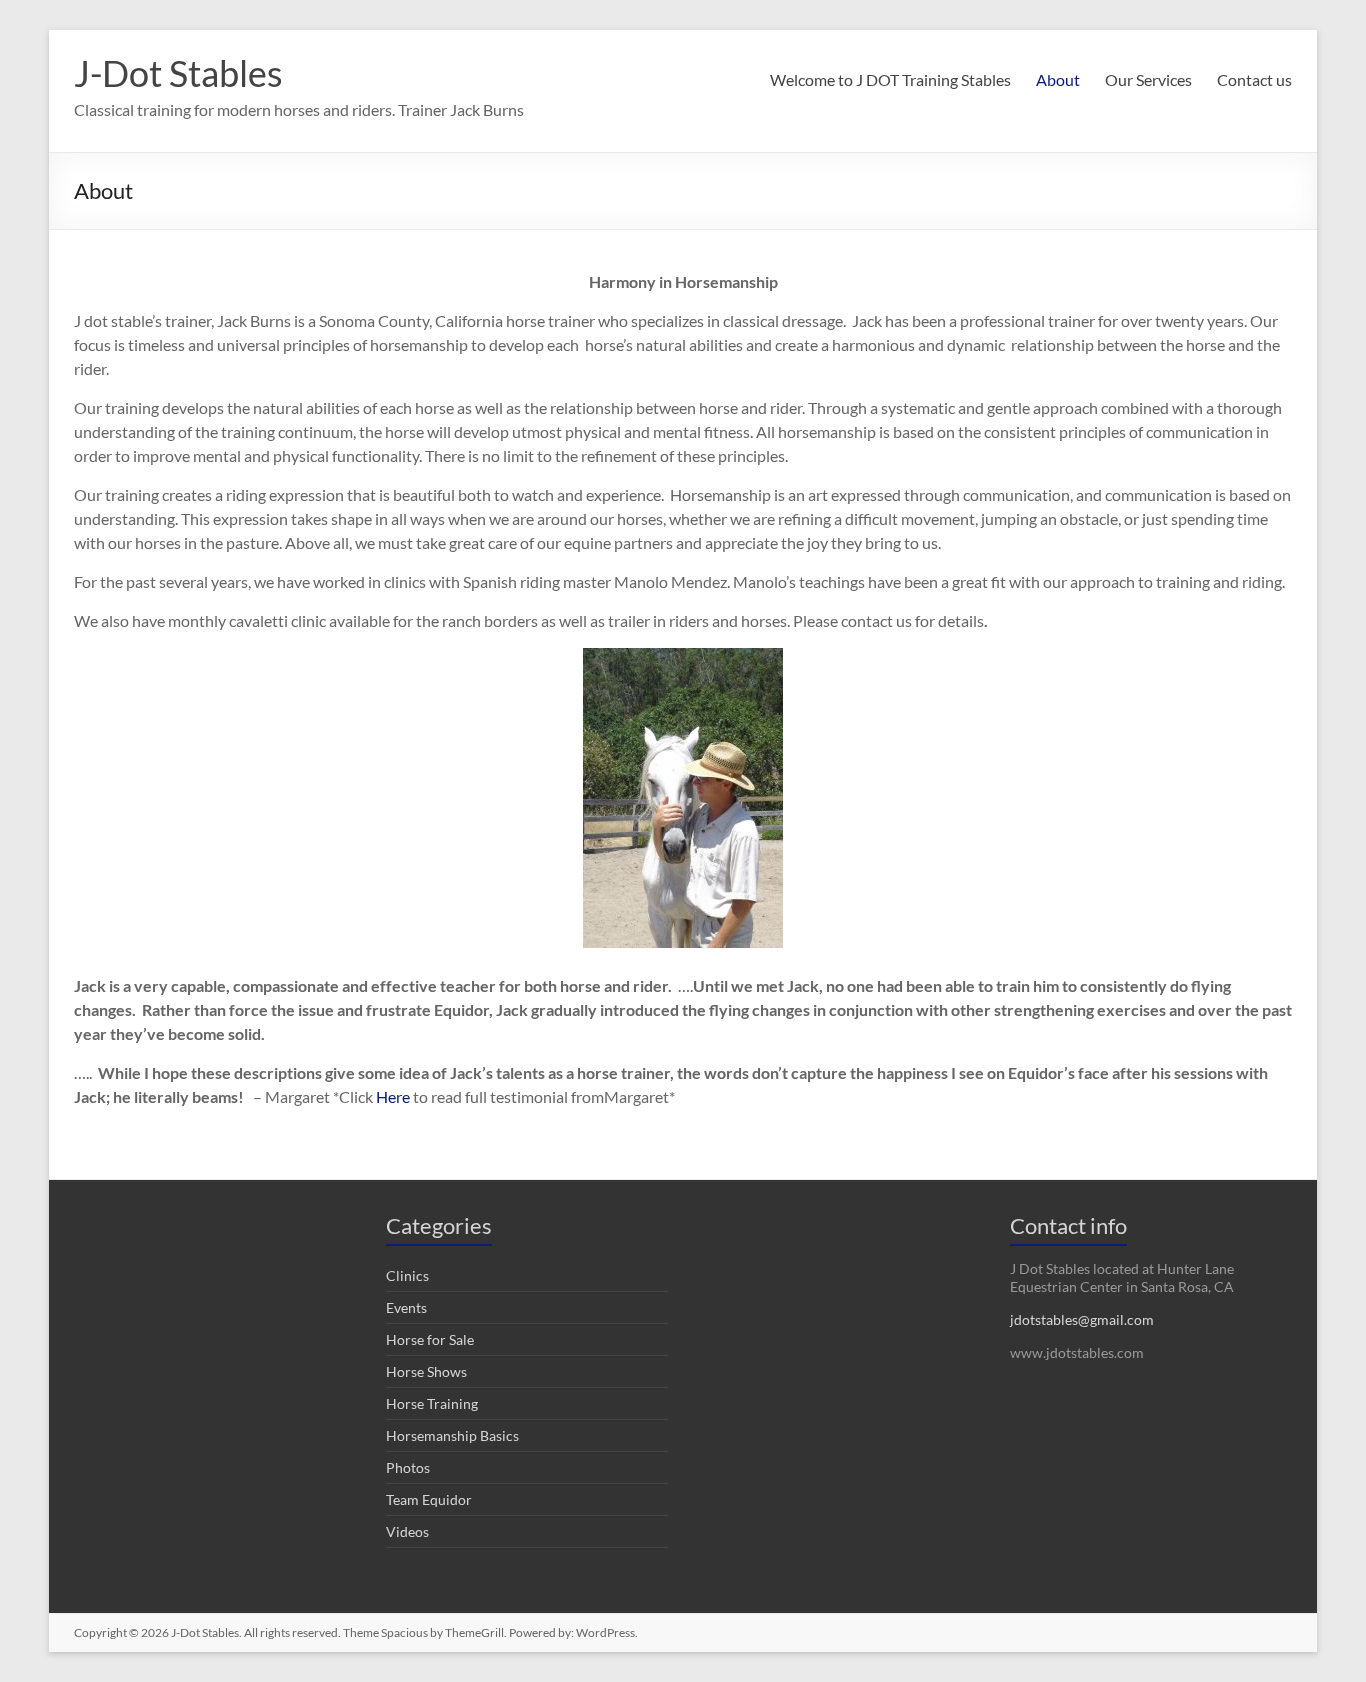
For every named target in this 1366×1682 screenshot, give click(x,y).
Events (406, 1307)
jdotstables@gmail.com (1082, 1319)
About (1058, 79)
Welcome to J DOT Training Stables (890, 79)
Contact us (1254, 79)
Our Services (1148, 79)
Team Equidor (429, 1499)
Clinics (407, 1275)
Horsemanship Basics (452, 1435)
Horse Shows (426, 1371)
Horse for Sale (430, 1339)
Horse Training (432, 1403)
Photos (408, 1467)
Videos (407, 1531)
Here (393, 1096)
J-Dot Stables (178, 73)
